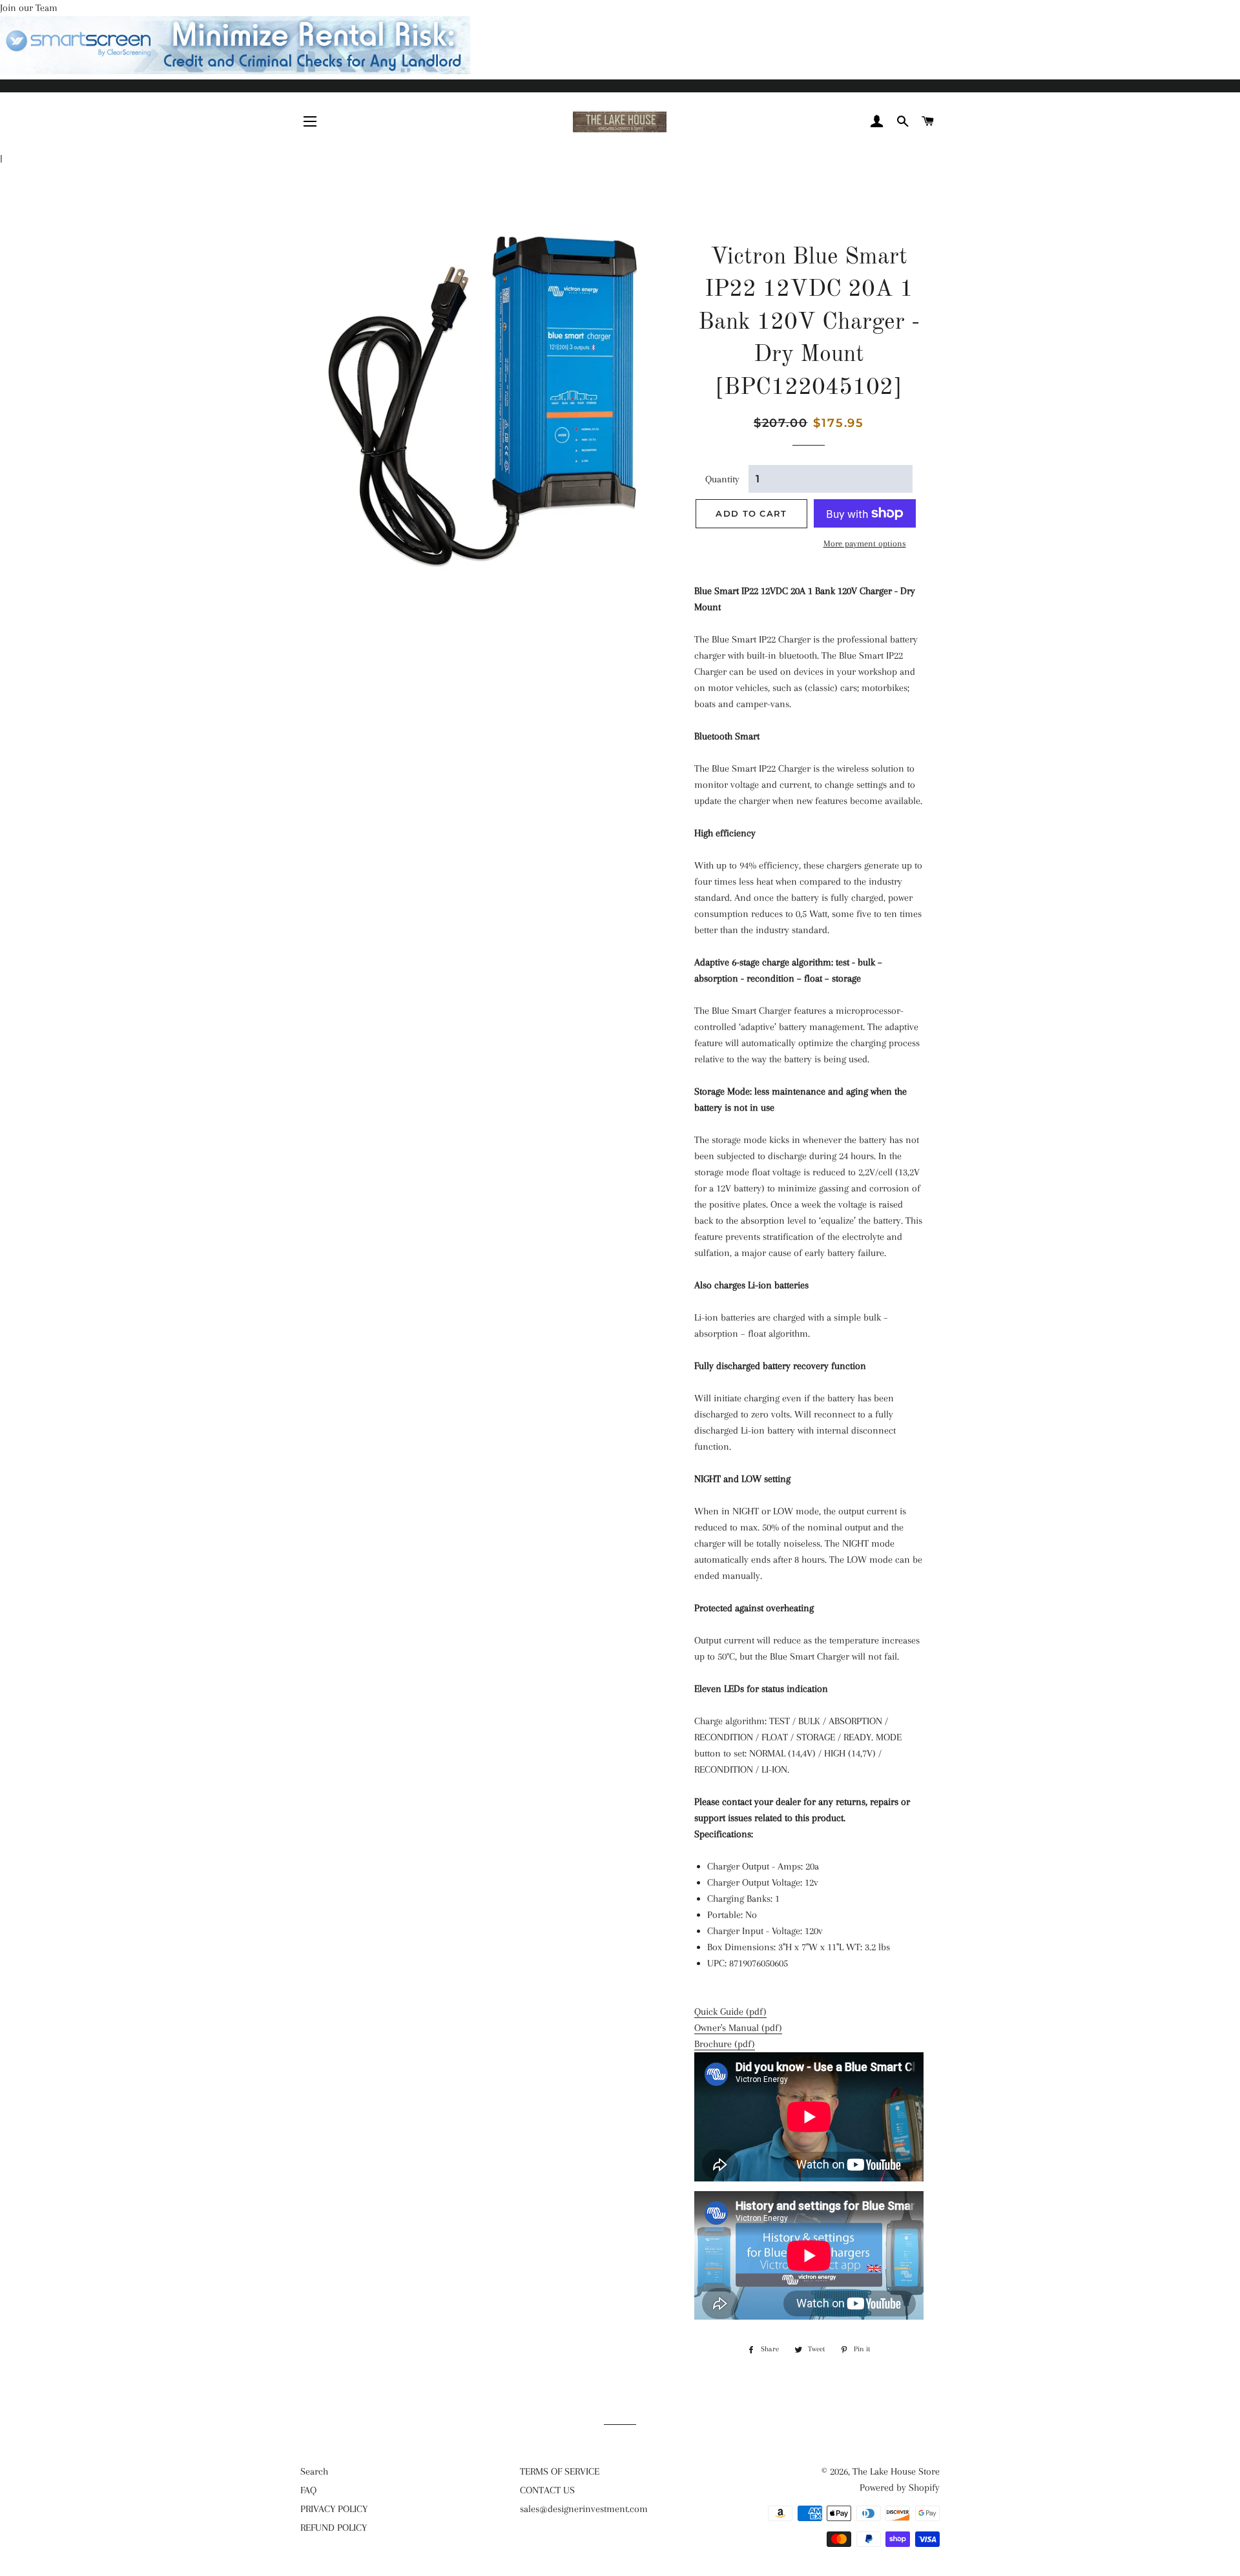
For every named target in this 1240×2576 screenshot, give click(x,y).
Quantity (722, 479)
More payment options (865, 543)
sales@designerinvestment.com (584, 2509)
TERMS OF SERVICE (560, 2471)
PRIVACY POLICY (334, 2509)
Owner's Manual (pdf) (738, 2028)
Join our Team (29, 8)
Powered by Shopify (900, 2488)
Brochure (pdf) (725, 2044)
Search (314, 2471)
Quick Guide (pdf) (730, 2012)
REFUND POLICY (334, 2528)
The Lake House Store (896, 2471)
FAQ (308, 2490)
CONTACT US (547, 2490)
